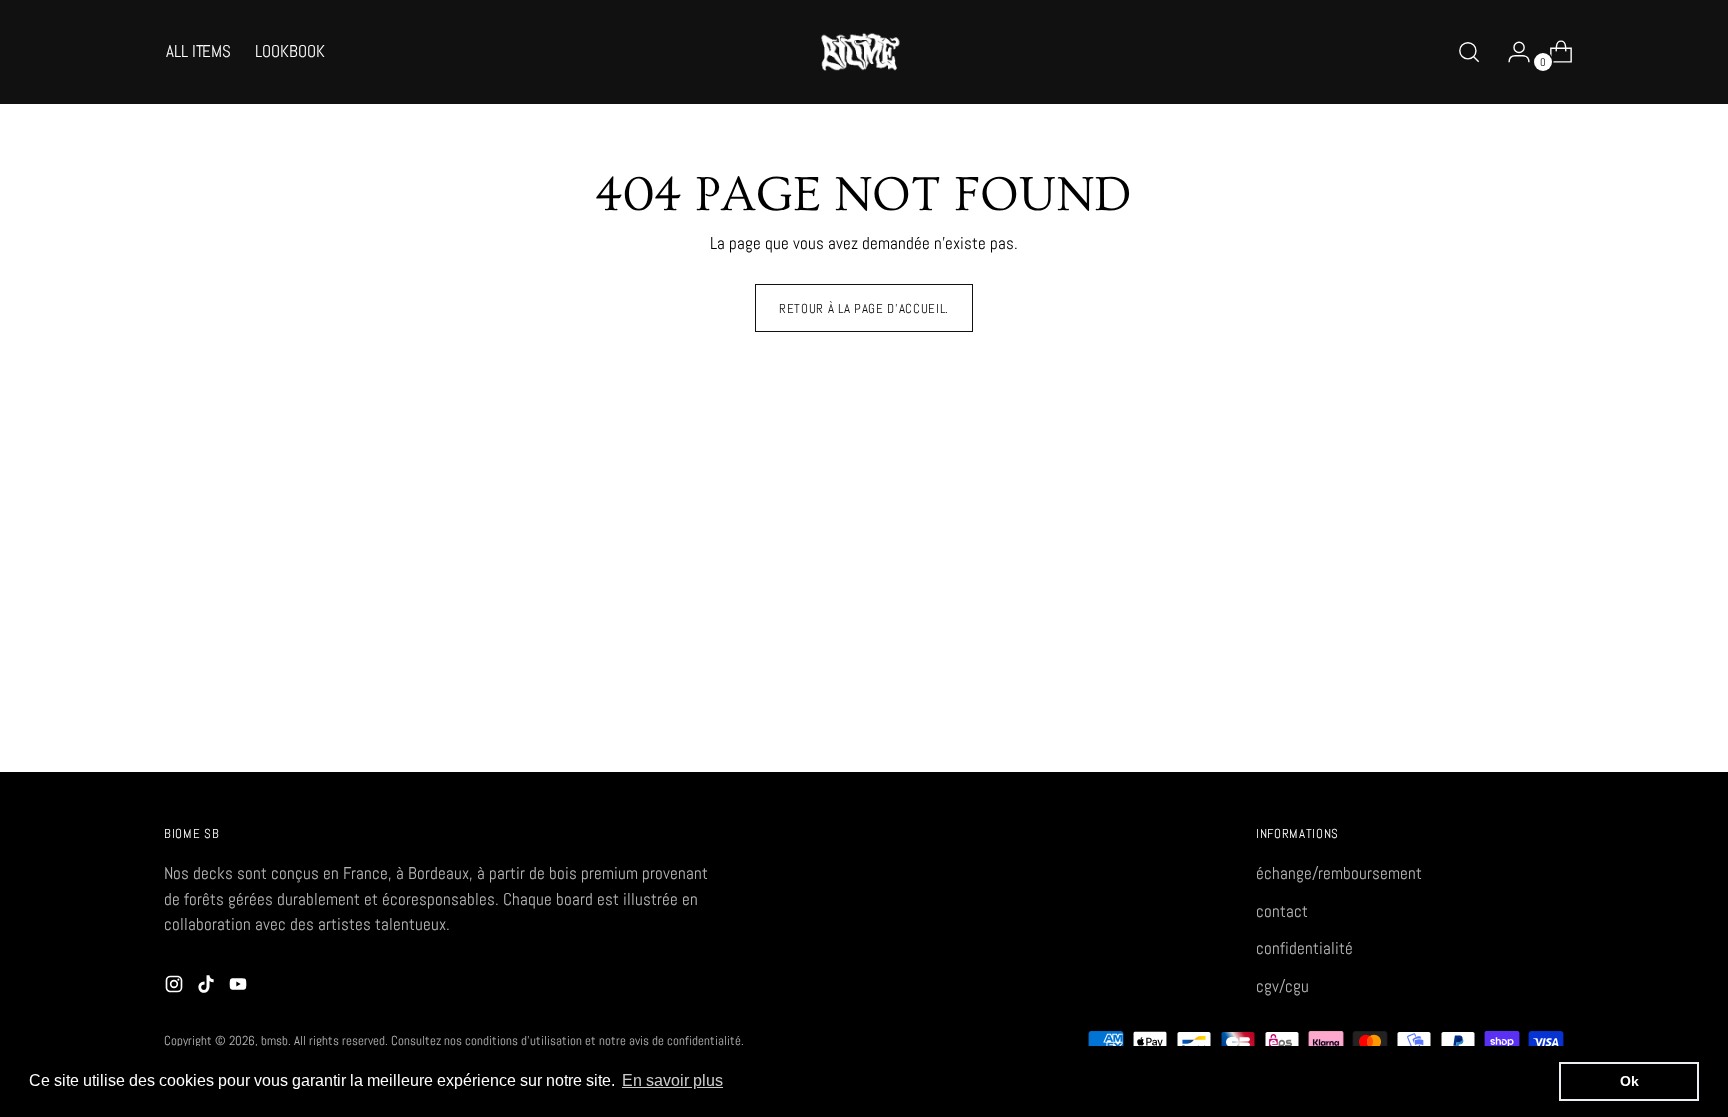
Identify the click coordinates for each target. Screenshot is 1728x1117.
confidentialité (1304, 948)
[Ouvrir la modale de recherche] (1469, 52)
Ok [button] (1629, 1081)
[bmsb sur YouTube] (240, 988)
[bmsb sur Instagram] (176, 988)
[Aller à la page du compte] (1511, 52)
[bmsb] (864, 52)
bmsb (274, 1040)
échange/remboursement (1339, 873)
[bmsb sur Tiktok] (208, 988)
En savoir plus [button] (672, 1080)
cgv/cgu (1282, 986)
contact (1282, 911)
